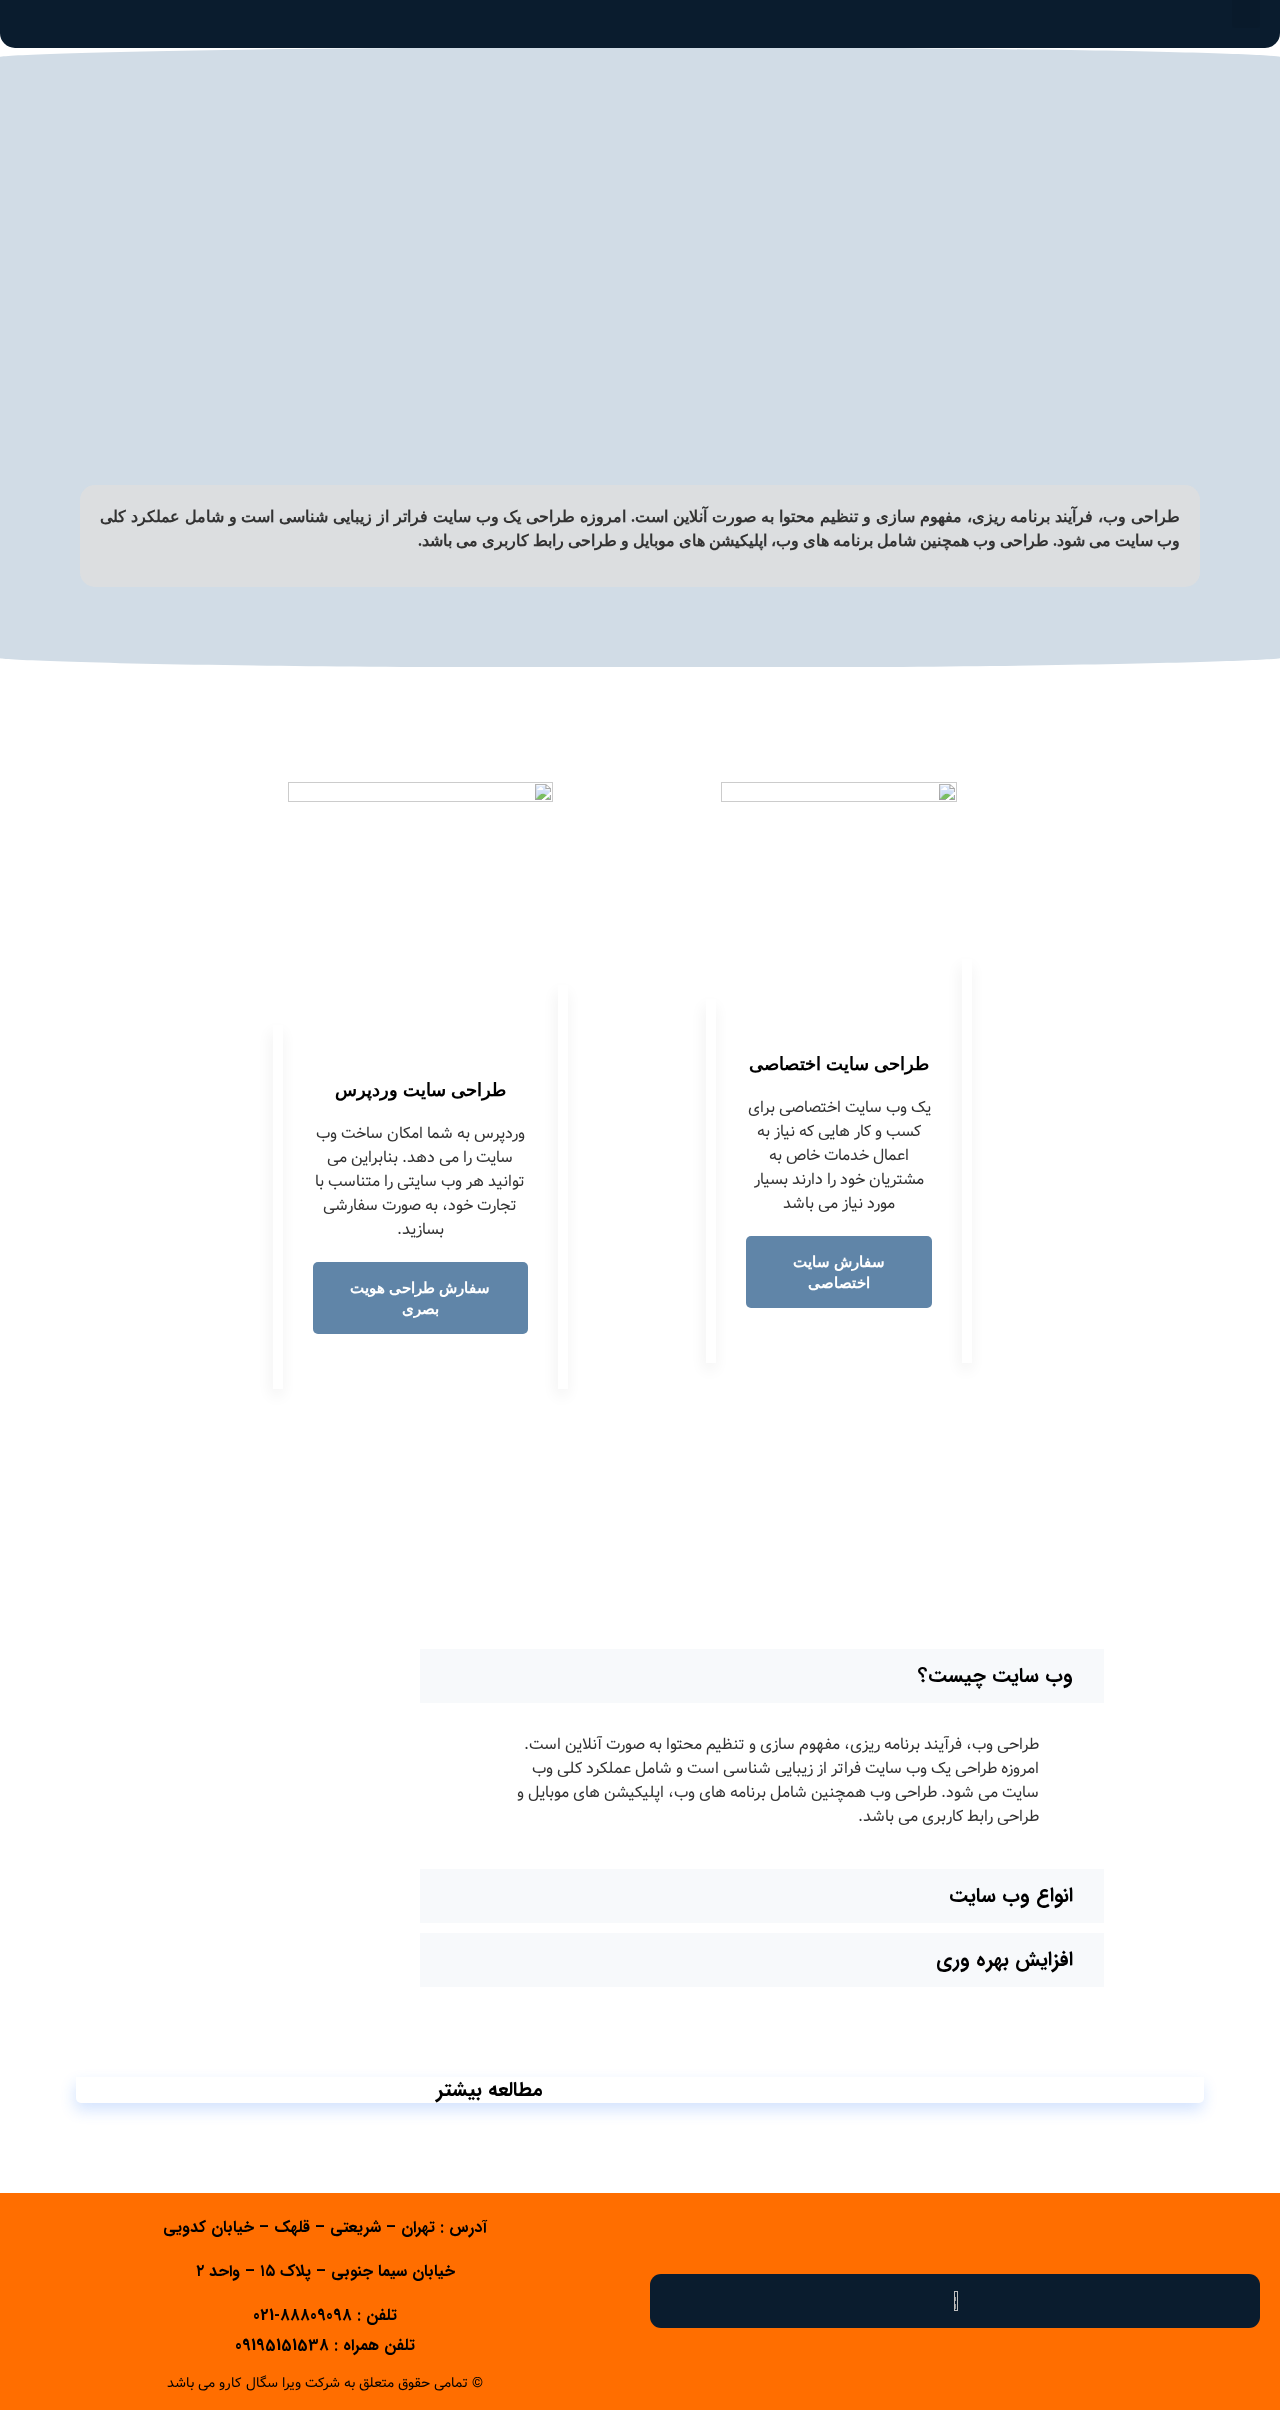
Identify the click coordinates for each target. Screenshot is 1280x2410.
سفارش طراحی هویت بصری (420, 1298)
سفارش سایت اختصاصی (839, 1272)
